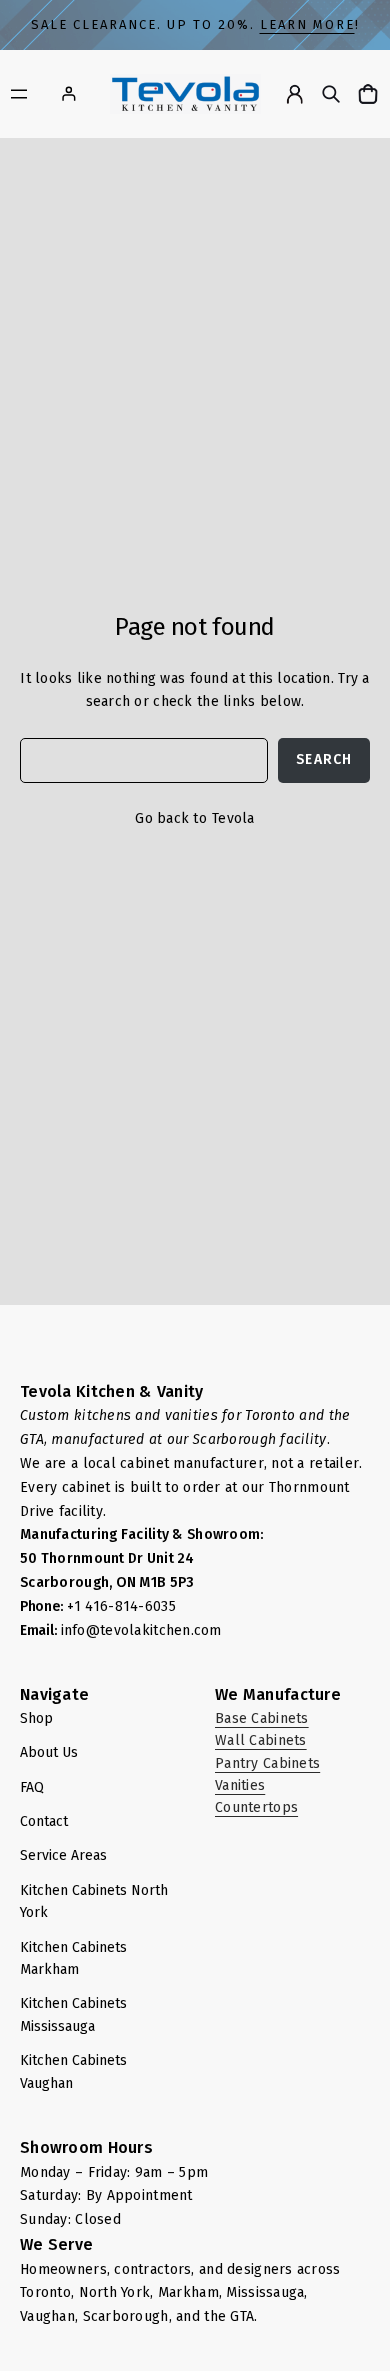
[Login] (68, 93)
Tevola (233, 818)
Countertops (256, 1807)
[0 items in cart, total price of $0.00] (370, 93)
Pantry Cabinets (267, 1763)
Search (324, 759)
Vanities (240, 1785)
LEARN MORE (307, 24)
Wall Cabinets (261, 1740)
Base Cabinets (262, 1718)
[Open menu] (19, 94)
